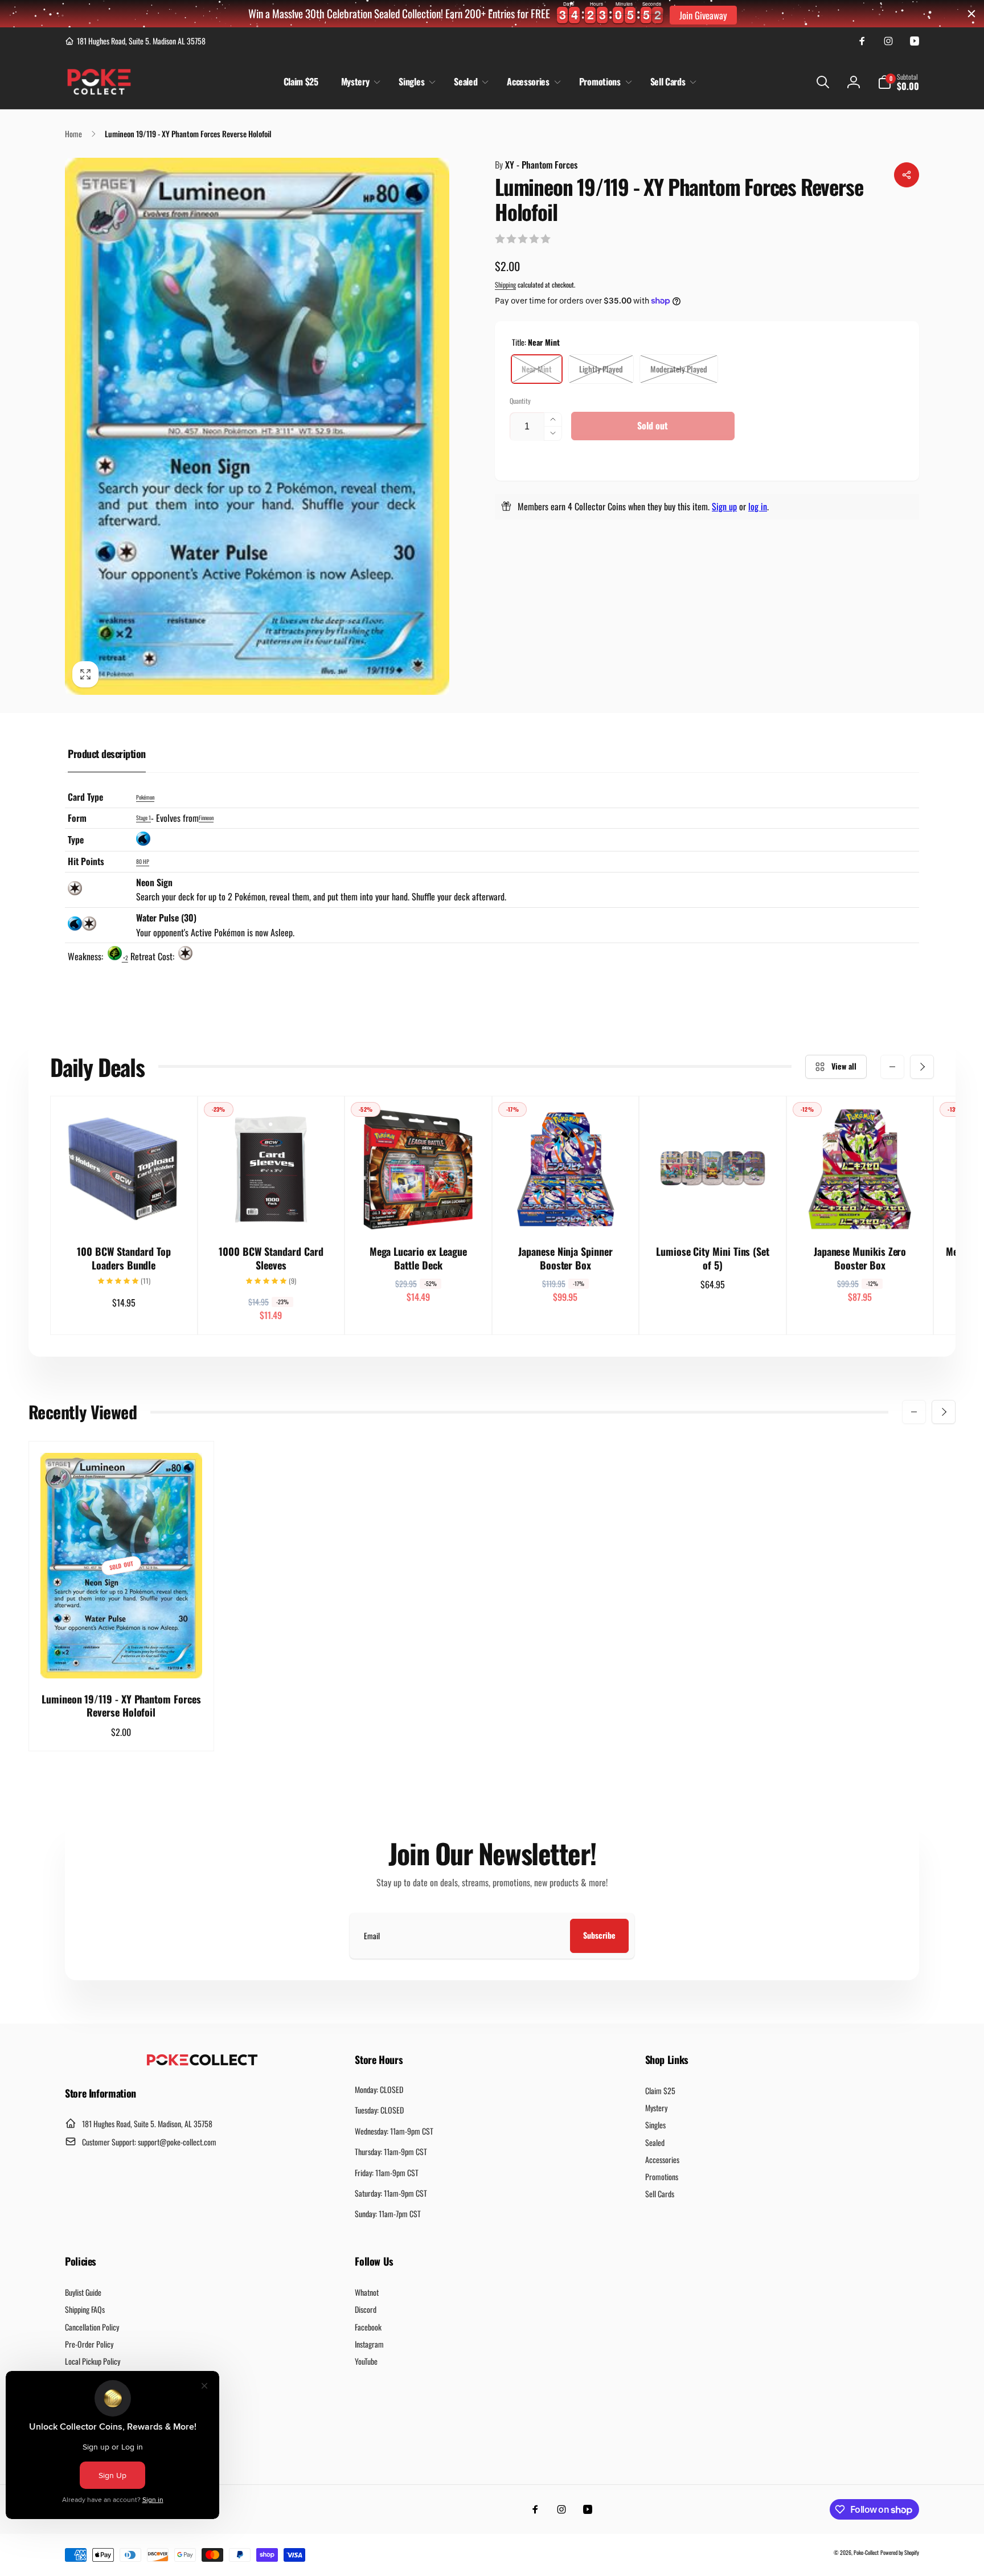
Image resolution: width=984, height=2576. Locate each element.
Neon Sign (154, 882)
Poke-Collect (866, 2552)
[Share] (907, 175)
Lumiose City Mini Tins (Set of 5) (713, 1258)
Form (77, 818)
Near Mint (537, 369)
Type (76, 839)
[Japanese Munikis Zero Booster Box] (860, 1210)
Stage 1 (143, 818)
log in (758, 506)
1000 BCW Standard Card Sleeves (271, 1258)
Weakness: (87, 956)
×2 (125, 958)
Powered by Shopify (900, 2552)
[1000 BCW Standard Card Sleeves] (272, 1210)
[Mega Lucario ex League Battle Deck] (419, 1210)
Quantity (520, 401)
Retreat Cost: (153, 956)
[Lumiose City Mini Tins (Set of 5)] (714, 1210)
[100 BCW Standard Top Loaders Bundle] (124, 1210)
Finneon (206, 818)
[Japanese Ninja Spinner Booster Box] (566, 1210)
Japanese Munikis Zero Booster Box (860, 1258)
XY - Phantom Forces (536, 165)
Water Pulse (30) (166, 918)
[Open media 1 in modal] (257, 426)
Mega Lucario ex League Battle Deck (418, 1258)
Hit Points (86, 861)
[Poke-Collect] (202, 2062)
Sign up (724, 506)
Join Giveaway (703, 15)
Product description (107, 753)
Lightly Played (601, 369)
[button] (359, 82)
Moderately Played (679, 369)
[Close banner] (971, 14)
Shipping (505, 284)
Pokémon (145, 797)
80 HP (143, 861)
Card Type (85, 797)
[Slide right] (922, 1067)
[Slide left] (892, 1067)
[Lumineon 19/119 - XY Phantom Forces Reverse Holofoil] (122, 1657)
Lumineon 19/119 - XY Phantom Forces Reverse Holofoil (121, 1706)
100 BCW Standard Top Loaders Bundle (124, 1258)
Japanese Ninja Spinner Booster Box (565, 1258)
